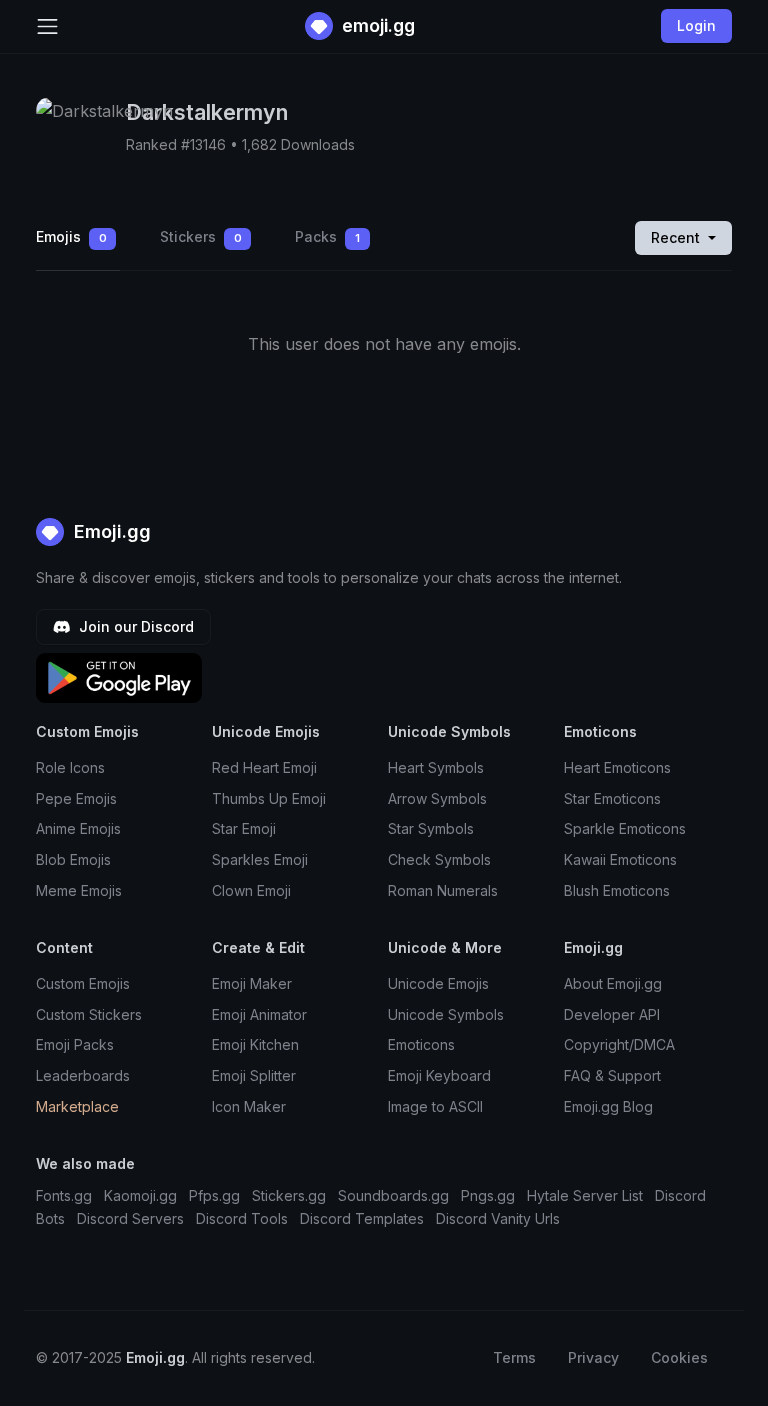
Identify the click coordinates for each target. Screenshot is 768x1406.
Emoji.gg (110, 531)
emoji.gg (376, 25)
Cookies (679, 1357)
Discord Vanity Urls (498, 1218)
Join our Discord (134, 626)
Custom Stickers (89, 1014)
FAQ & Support (612, 1075)
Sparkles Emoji (260, 859)
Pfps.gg (214, 1195)
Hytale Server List (585, 1195)
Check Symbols (439, 859)
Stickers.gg (289, 1195)
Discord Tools (242, 1218)
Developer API (612, 1014)
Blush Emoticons (617, 890)
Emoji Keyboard (439, 1075)
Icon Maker (249, 1106)
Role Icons (70, 767)
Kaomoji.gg (140, 1195)
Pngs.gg (488, 1195)
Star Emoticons (612, 798)
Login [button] (696, 25)
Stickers (201, 236)
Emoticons (421, 1044)
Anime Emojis (78, 828)
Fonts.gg (64, 1195)
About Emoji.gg (613, 983)
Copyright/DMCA (619, 1044)
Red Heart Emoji (264, 767)
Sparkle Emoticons (625, 828)
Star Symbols (431, 828)
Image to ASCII (435, 1106)
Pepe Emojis (76, 798)
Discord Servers (130, 1218)
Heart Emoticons (617, 767)
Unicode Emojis (438, 983)
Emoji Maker (252, 983)
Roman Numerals (443, 890)
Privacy (593, 1357)
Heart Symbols (436, 767)
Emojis (71, 236)
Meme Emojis (79, 890)
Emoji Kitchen (255, 1044)
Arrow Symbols (437, 798)
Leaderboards (83, 1075)
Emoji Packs (75, 1044)
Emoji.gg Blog (608, 1106)
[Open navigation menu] (47, 26)
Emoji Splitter (254, 1075)
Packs (327, 236)
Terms (514, 1357)
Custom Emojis (83, 983)
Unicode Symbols (446, 1014)
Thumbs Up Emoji (269, 798)
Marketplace (77, 1106)
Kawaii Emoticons (620, 859)
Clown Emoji (251, 890)
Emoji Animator (259, 1014)
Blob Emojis (73, 859)
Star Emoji (244, 828)
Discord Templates (362, 1218)
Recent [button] (677, 237)
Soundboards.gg (393, 1195)
